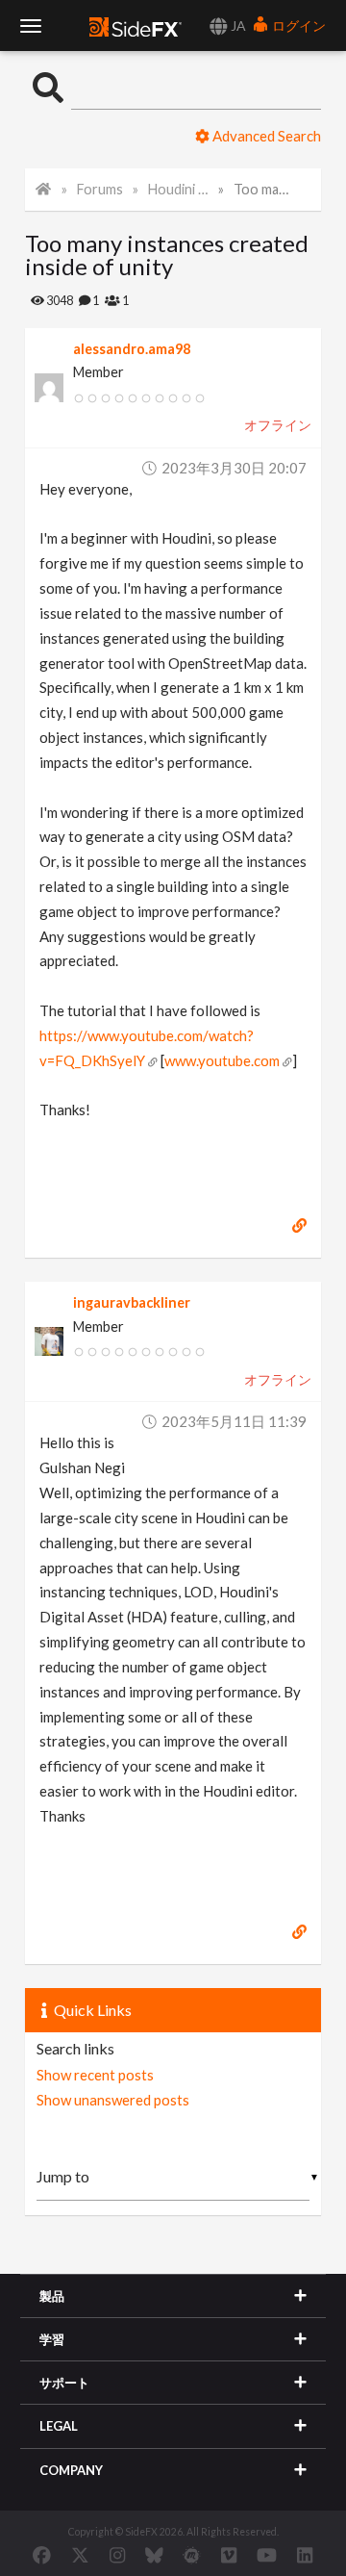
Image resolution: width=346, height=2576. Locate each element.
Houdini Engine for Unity (179, 189)
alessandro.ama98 (132, 349)
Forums (100, 189)
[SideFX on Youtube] (267, 2555)
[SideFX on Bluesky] (154, 2555)
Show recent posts (95, 2075)
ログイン (297, 26)
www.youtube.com (222, 1060)
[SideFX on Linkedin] (305, 2555)
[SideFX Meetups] (192, 2555)
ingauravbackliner (132, 1302)
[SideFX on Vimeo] (229, 2555)
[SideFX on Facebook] (42, 2555)
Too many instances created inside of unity (264, 189)
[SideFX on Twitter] (80, 2555)
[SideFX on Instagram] (117, 2555)
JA (237, 26)
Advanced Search (265, 136)
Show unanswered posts (113, 2100)
